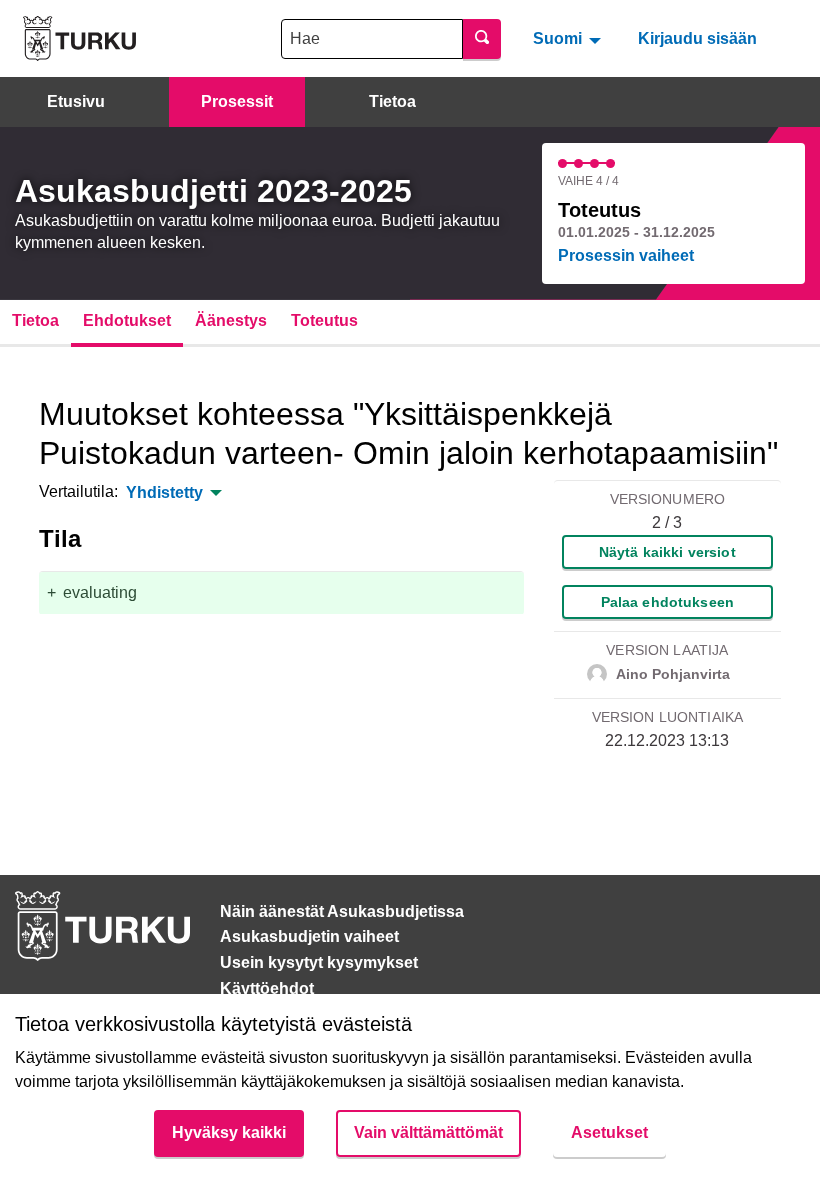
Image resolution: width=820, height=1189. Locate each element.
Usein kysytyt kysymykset (319, 962)
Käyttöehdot (267, 988)
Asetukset (609, 1132)
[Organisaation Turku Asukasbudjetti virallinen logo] (79, 38)
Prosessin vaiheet (626, 255)
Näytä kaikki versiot (667, 552)
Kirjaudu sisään (697, 38)
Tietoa (392, 101)
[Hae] (482, 39)
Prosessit (237, 101)
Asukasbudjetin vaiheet (309, 936)
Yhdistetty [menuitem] (164, 493)
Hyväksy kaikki (229, 1132)
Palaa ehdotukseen (667, 602)
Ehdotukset (127, 320)
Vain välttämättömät (428, 1132)
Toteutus (324, 320)
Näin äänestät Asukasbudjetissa (342, 911)
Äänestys (231, 320)
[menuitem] (569, 38)
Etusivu (76, 101)
